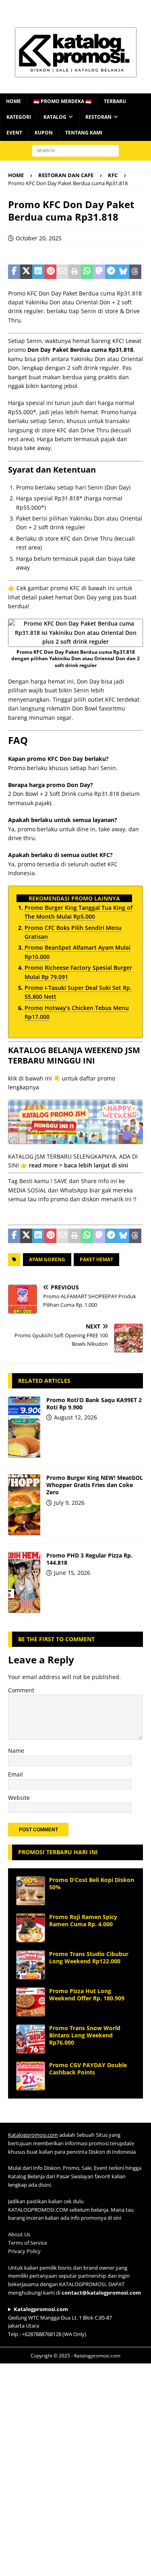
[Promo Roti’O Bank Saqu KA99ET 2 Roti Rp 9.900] (24, 1427)
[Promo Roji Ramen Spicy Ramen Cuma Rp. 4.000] (31, 1928)
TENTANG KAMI (84, 133)
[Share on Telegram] (111, 272)
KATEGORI (19, 117)
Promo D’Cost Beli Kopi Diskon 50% (92, 1883)
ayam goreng (47, 1259)
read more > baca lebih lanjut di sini (79, 1165)
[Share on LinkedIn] (38, 272)
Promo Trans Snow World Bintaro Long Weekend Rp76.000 (85, 2035)
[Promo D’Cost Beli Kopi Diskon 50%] (31, 1891)
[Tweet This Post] (26, 272)
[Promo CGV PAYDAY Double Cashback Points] (31, 2076)
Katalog (55, 117)
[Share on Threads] (135, 272)
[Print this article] (74, 272)
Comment (21, 1690)
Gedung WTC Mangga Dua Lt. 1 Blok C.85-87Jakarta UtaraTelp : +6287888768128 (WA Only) (60, 2321)
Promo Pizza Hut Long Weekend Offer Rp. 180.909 (87, 1994)
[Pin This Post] (50, 272)
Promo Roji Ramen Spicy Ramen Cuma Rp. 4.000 (83, 1920)
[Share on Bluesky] (123, 272)
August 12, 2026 (75, 1417)
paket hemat (96, 1259)
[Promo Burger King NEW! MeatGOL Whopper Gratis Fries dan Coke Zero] (24, 1505)
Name (16, 1751)
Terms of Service (28, 2243)
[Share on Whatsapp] (87, 272)
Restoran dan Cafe (66, 175)
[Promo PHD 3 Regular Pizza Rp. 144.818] (24, 1582)
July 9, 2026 (69, 1503)
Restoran (98, 117)
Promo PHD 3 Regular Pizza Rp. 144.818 (89, 1559)
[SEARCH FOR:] (75, 150)
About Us (19, 2234)
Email (16, 1774)
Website (19, 1798)
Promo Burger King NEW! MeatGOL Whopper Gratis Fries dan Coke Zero (95, 1485)
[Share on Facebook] (14, 272)
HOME (13, 101)
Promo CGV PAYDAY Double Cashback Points (88, 2069)
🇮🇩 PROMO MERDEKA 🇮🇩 (62, 101)
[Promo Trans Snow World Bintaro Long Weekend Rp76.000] (31, 2039)
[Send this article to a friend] (62, 272)
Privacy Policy (24, 2251)
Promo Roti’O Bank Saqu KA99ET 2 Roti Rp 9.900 (94, 1404)
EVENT (14, 133)
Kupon (44, 133)
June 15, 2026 (72, 1573)
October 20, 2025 (39, 238)
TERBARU (115, 101)
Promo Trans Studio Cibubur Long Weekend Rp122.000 (89, 1957)
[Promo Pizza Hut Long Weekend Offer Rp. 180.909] (31, 2002)
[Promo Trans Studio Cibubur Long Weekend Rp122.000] (31, 1965)
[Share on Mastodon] (99, 272)
